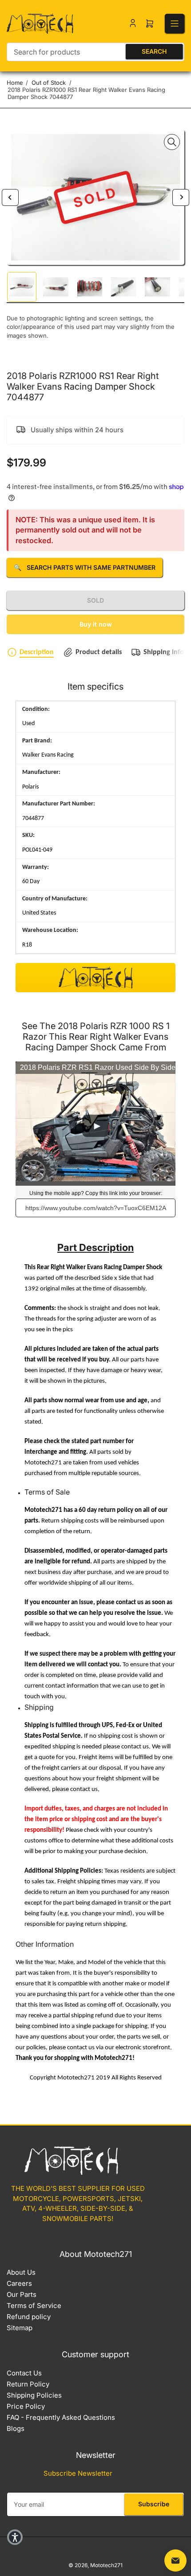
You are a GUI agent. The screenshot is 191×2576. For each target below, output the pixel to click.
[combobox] (95, 52)
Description (37, 652)
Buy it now (96, 624)
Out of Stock (49, 83)
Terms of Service (34, 2306)
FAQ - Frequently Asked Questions (61, 2417)
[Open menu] (175, 24)
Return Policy (28, 2384)
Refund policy (29, 2317)
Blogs (16, 2428)
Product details (99, 652)
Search (154, 51)
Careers (19, 2283)
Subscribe (154, 2504)
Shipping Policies (34, 2395)
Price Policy (26, 2406)
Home (15, 83)
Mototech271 (106, 2565)
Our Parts (22, 2294)
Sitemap (20, 2328)
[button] (15, 2537)
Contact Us (24, 2373)
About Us (21, 2272)
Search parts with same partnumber (85, 567)
